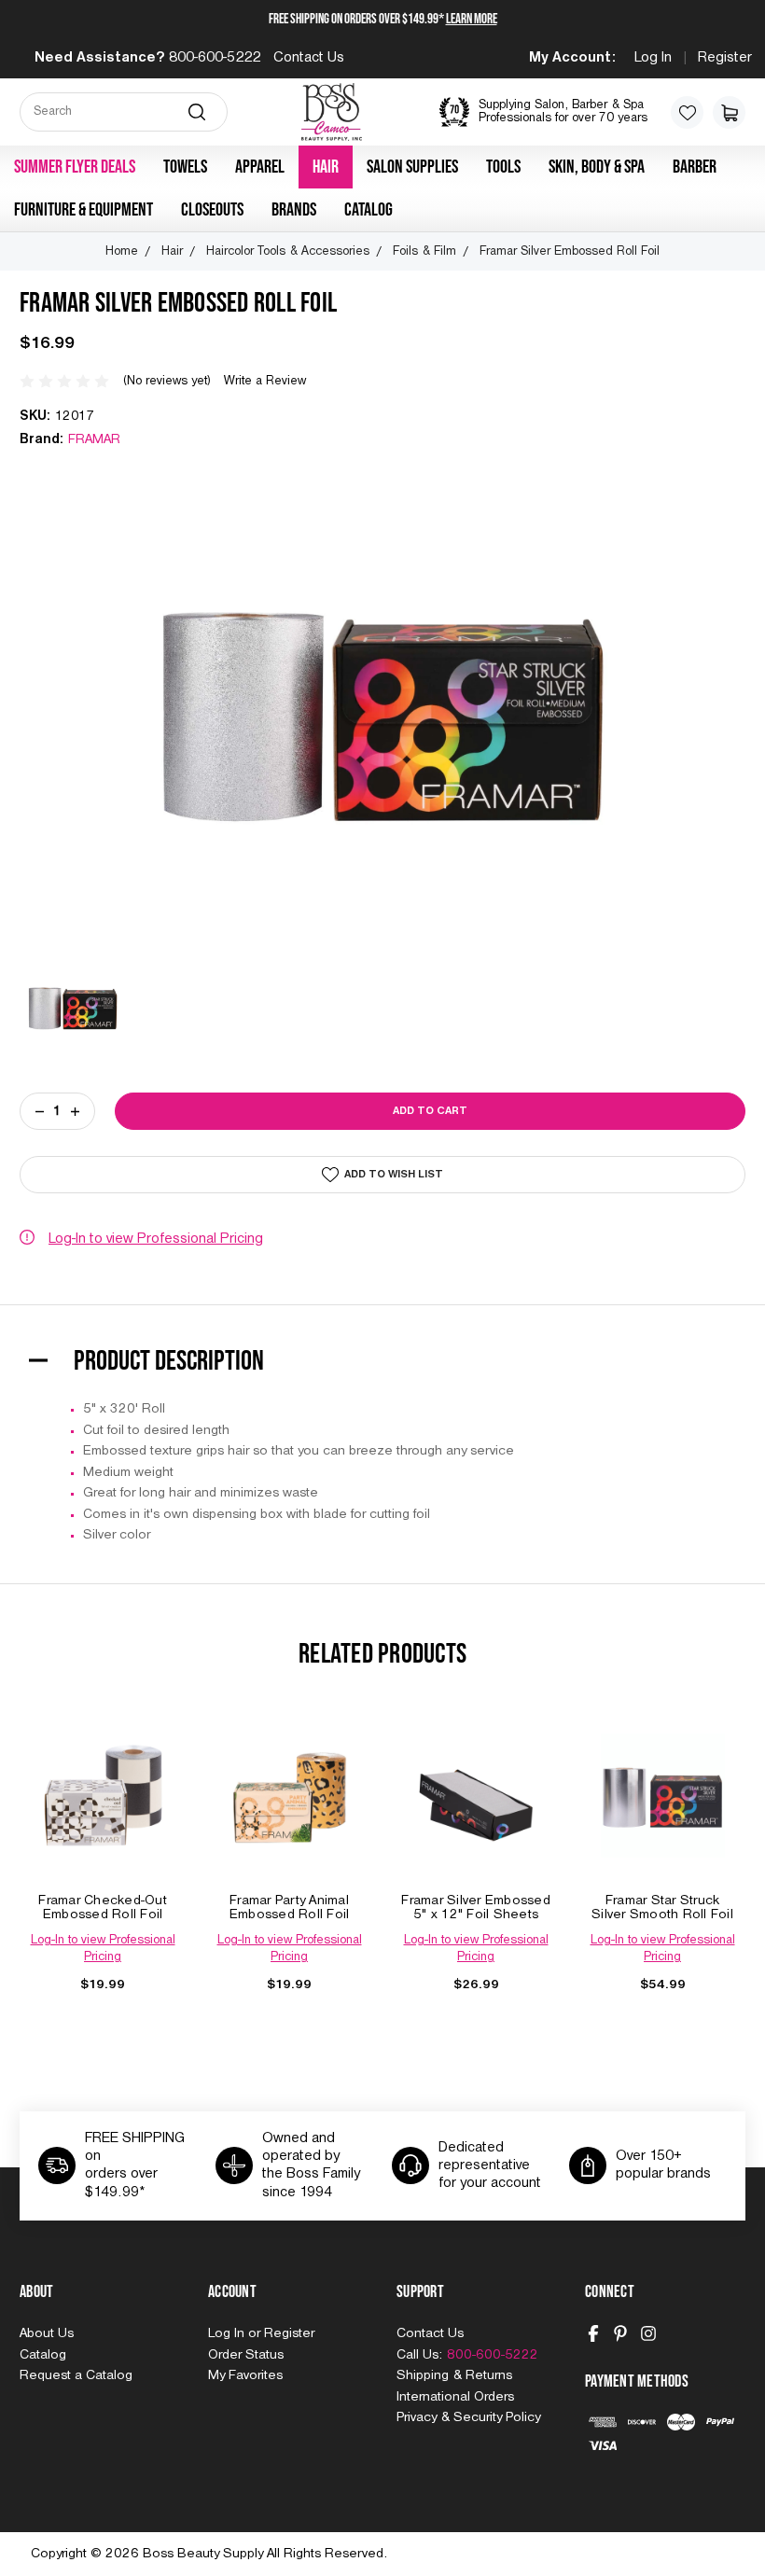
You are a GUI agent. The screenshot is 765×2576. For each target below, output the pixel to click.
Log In (653, 58)
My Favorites (245, 2375)
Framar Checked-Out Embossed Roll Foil (103, 1908)
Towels (185, 167)
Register (725, 58)
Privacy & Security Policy (468, 2417)
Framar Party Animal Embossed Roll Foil (290, 1908)
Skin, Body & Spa (597, 167)
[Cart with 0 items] (729, 112)
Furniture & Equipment (83, 210)
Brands (294, 210)
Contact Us (309, 58)
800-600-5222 (215, 58)
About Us (47, 2333)
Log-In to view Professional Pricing (156, 1239)
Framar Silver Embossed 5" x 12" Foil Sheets (476, 1908)
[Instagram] (648, 2333)
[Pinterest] (620, 2333)
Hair (326, 167)
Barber (695, 167)
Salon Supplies (412, 167)
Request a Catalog (76, 2375)
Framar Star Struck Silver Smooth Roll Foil (662, 1908)
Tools (503, 167)
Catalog (369, 210)
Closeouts (212, 210)
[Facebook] (593, 2333)
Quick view (103, 1776)
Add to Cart (103, 1814)
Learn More (472, 19)
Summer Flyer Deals (75, 167)
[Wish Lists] (687, 112)
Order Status (246, 2355)
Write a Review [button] (265, 381)
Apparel (260, 167)
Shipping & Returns (454, 2375)
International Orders (455, 2397)
